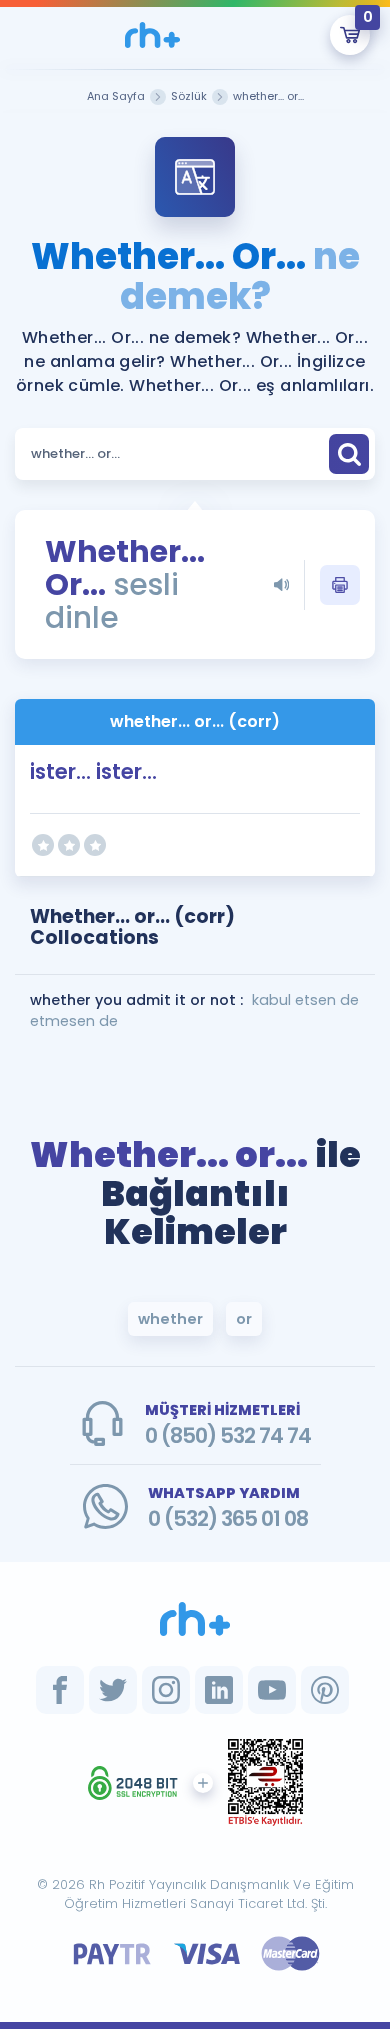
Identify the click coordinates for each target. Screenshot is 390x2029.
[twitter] (113, 1690)
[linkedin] (219, 1690)
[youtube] (272, 1690)
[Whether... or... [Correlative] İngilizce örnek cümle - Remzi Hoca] (152, 35)
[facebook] (60, 1690)
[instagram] (166, 1690)
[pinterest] (325, 1690)
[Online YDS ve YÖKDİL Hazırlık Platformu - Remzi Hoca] (195, 1619)
